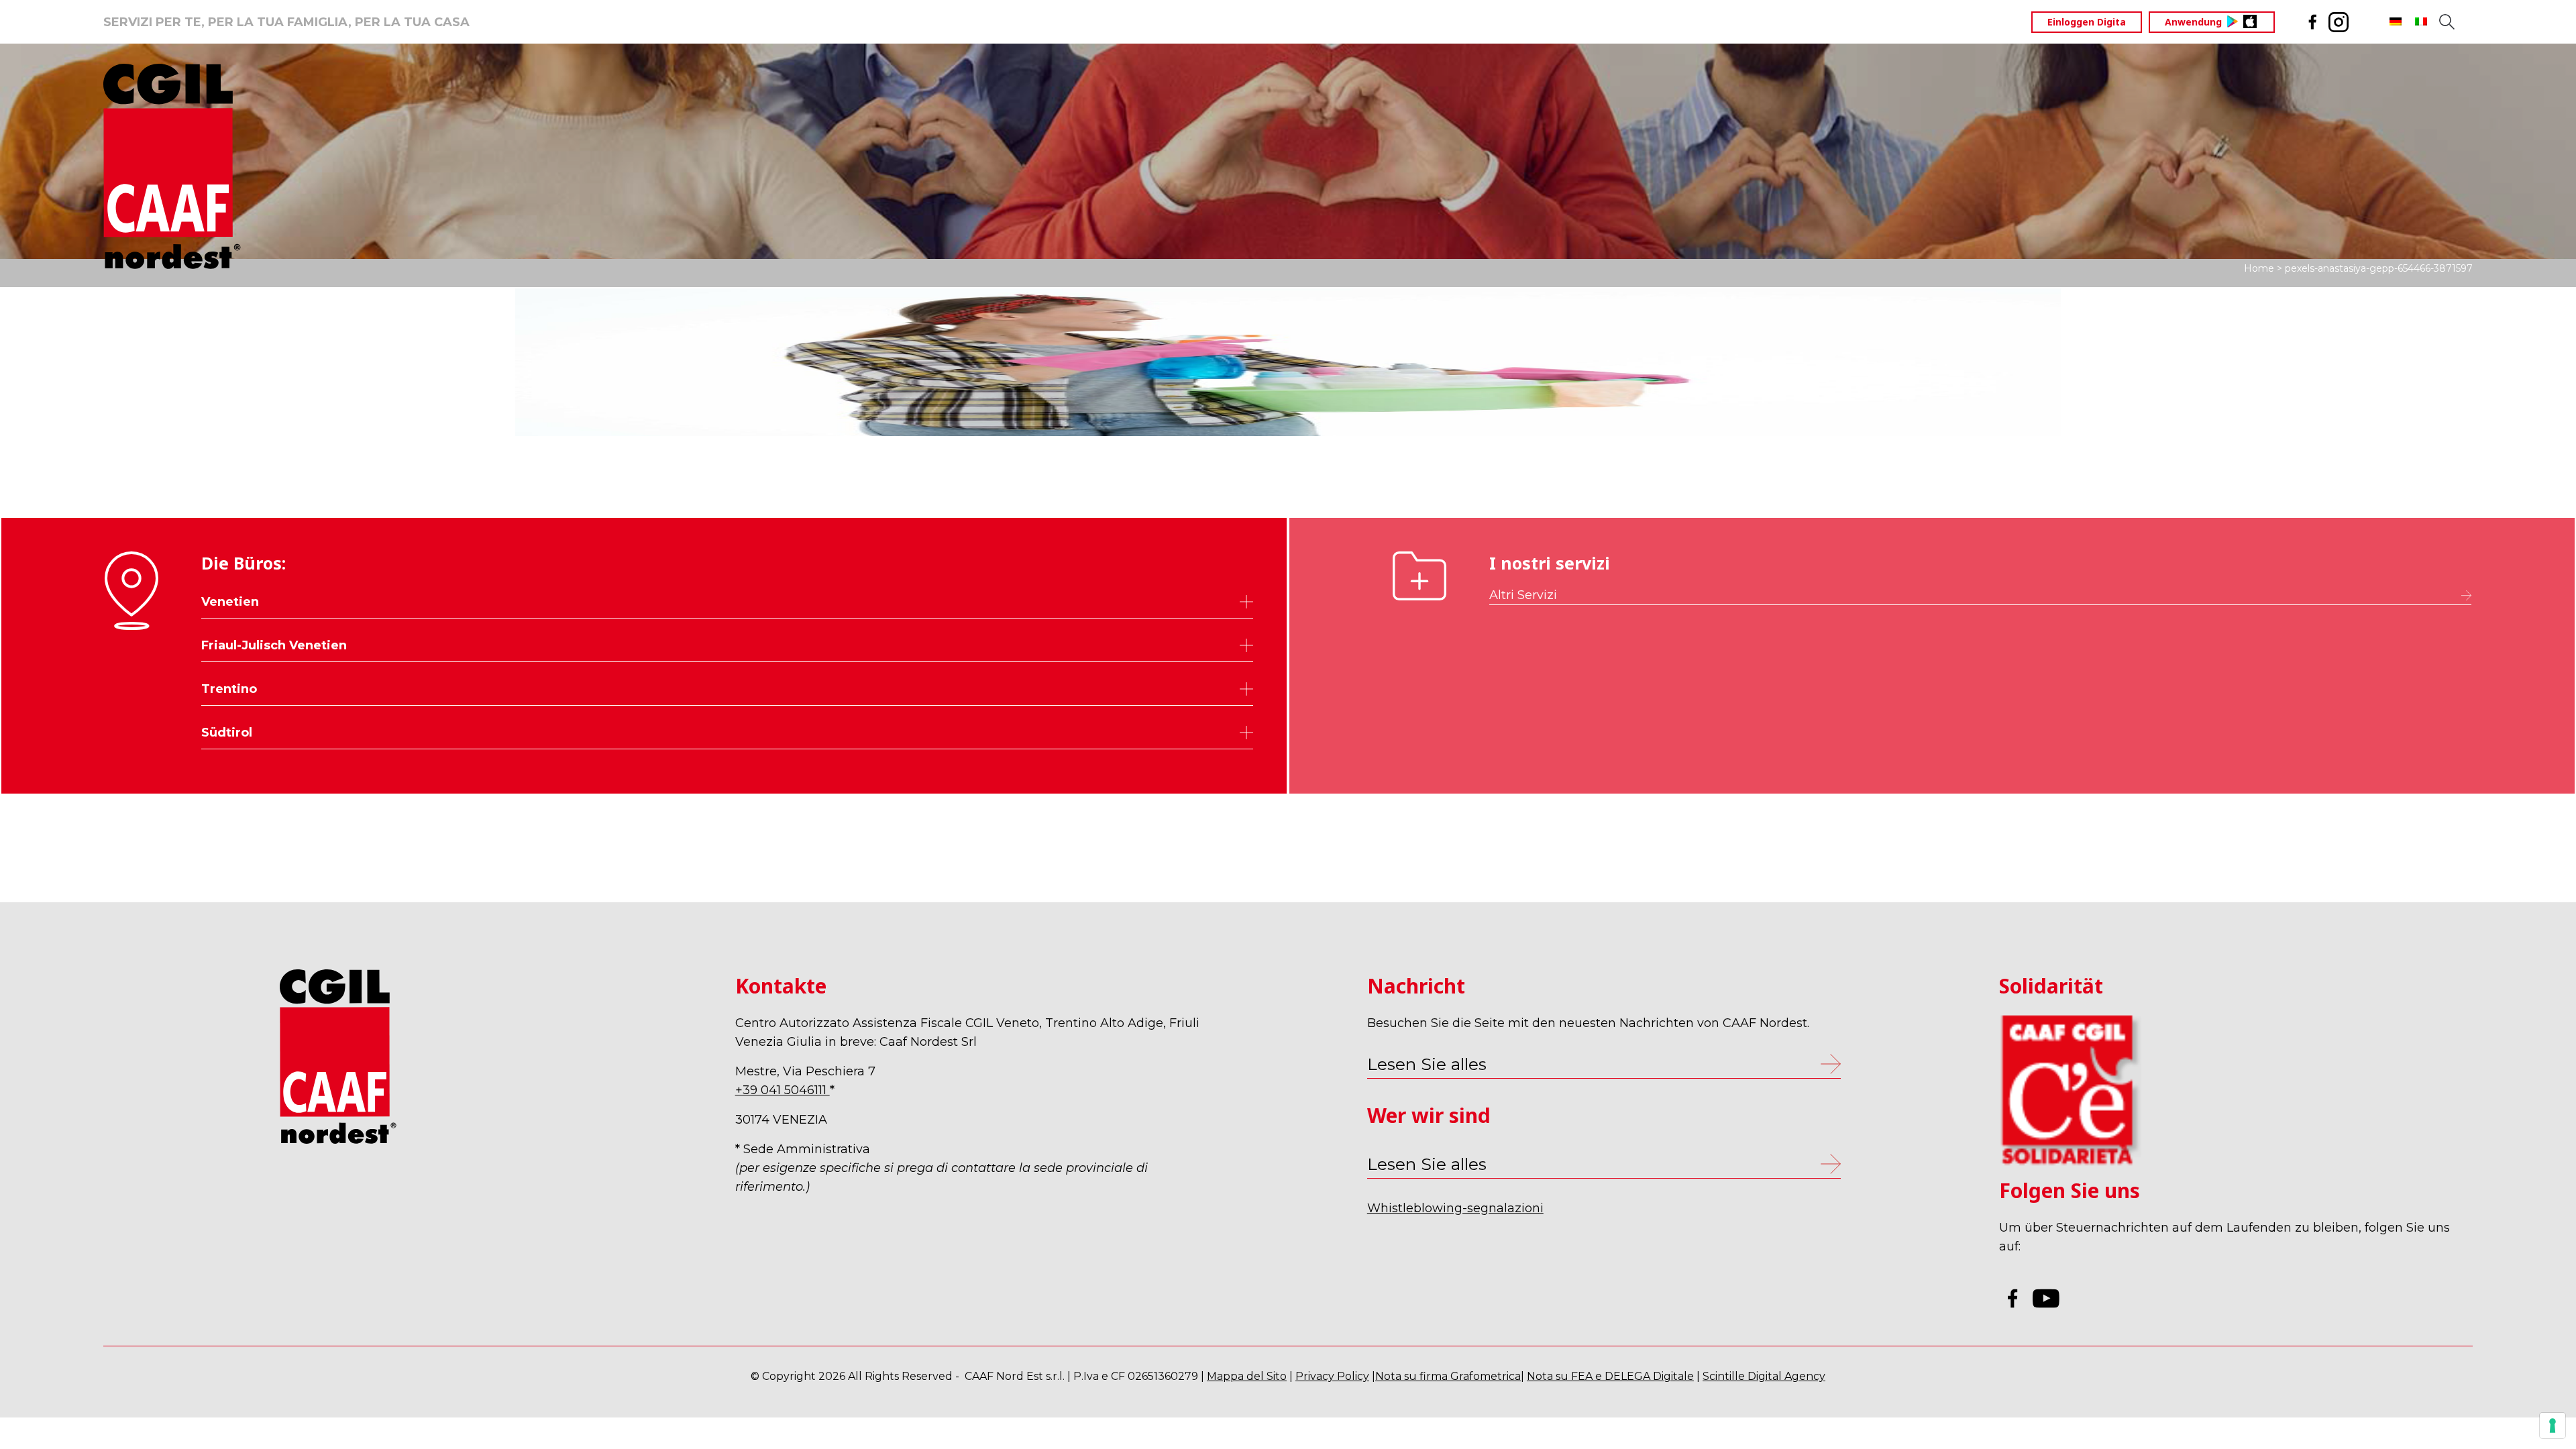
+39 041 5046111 (783, 1090)
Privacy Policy (1332, 1376)
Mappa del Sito (1247, 1376)
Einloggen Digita (2087, 22)
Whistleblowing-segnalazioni (1455, 1208)
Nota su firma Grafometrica (1448, 1376)
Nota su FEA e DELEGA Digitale (1610, 1376)
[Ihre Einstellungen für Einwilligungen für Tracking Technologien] (2553, 1426)
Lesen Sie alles (1427, 1164)
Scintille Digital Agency (1764, 1376)
